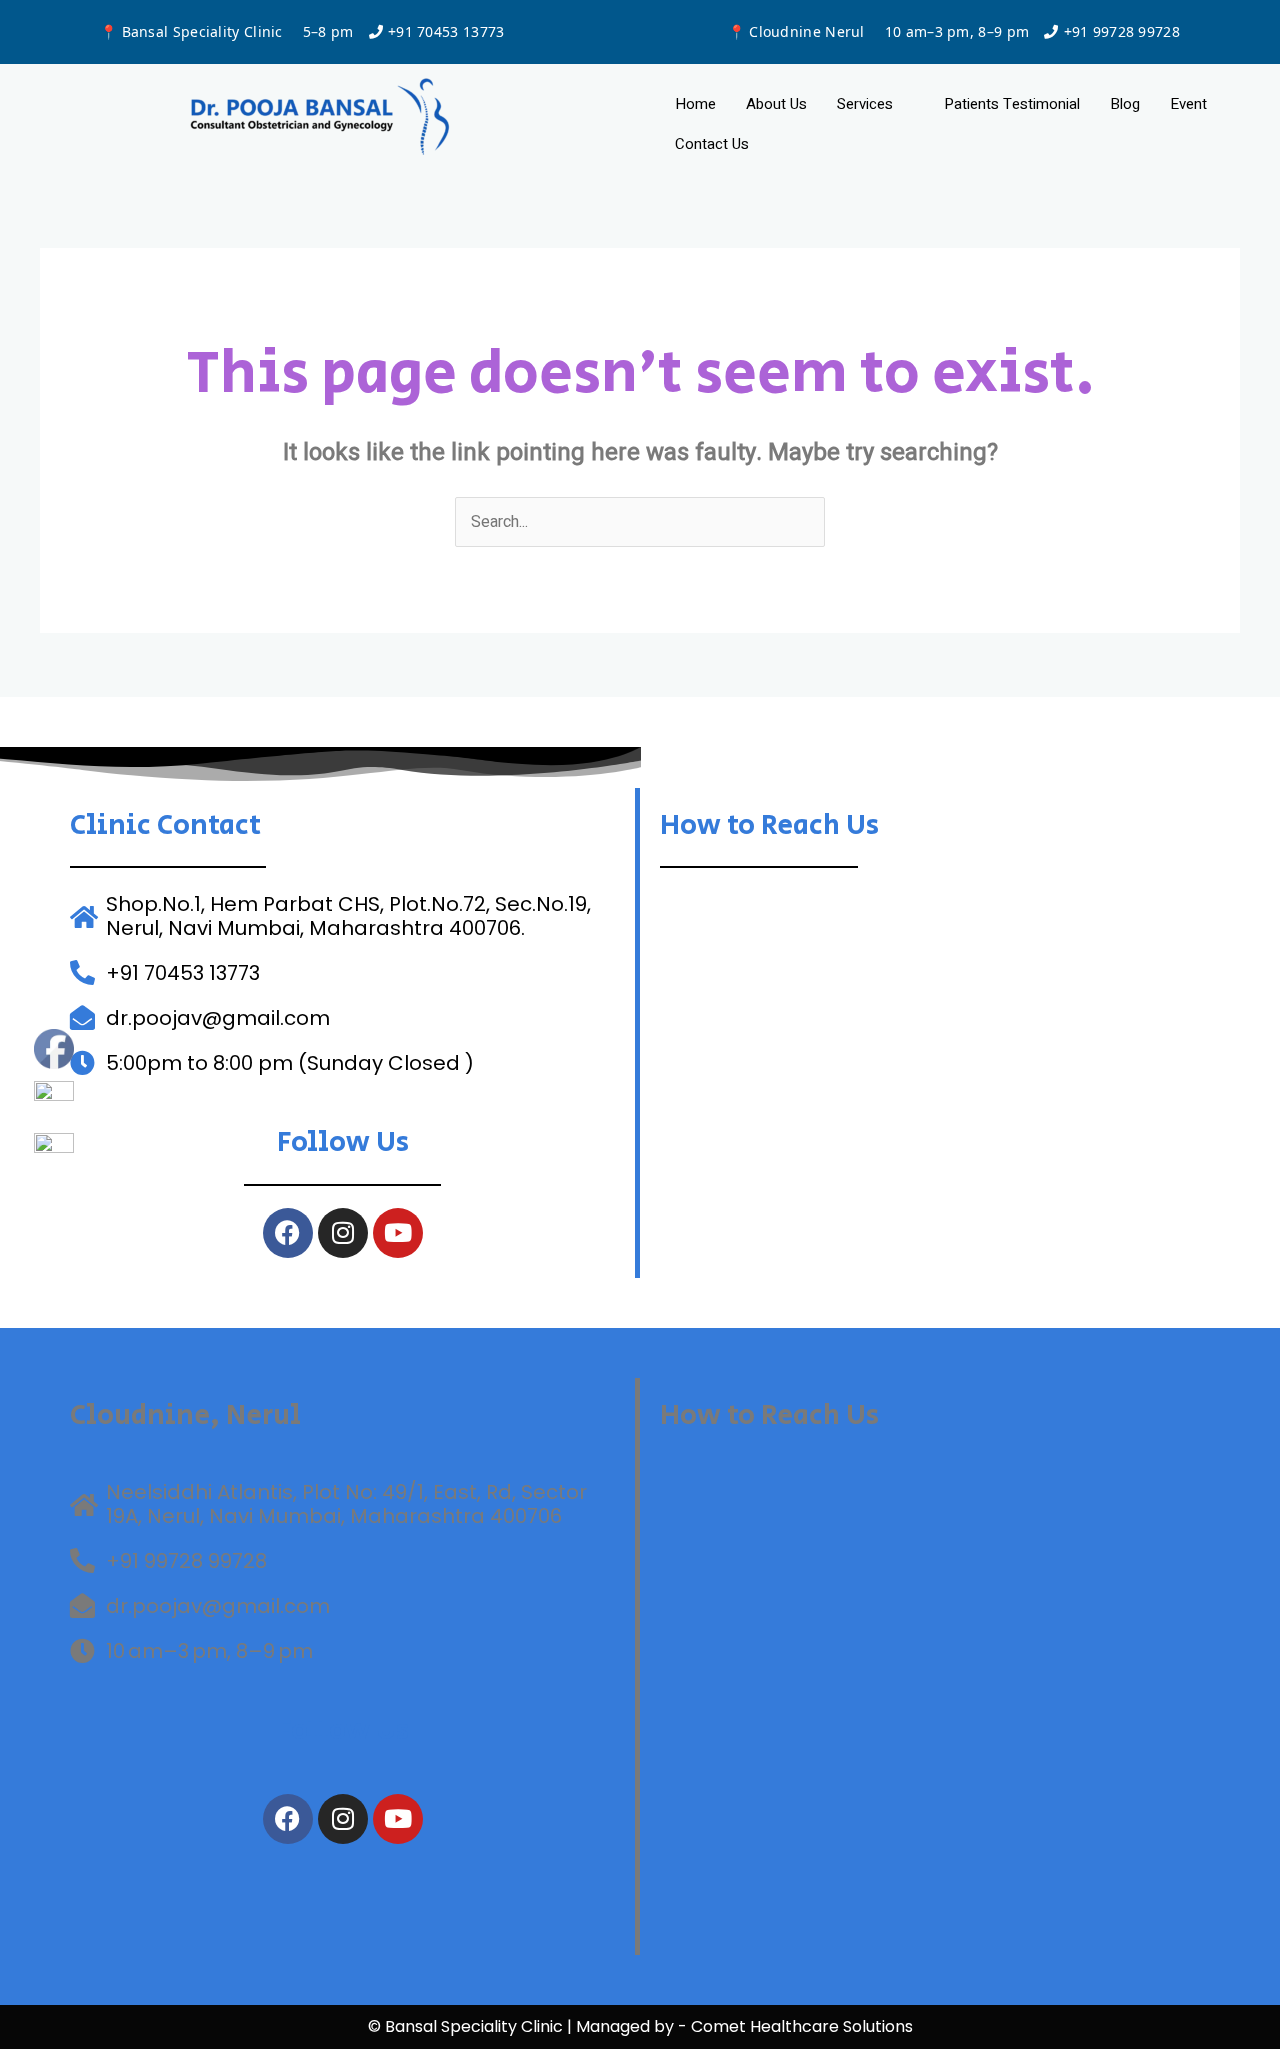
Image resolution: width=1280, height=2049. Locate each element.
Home (695, 104)
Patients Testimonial (1012, 104)
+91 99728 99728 (1122, 31)
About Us (776, 104)
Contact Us (712, 144)
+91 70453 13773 (446, 31)
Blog (1125, 104)
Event (1188, 104)
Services (865, 104)
